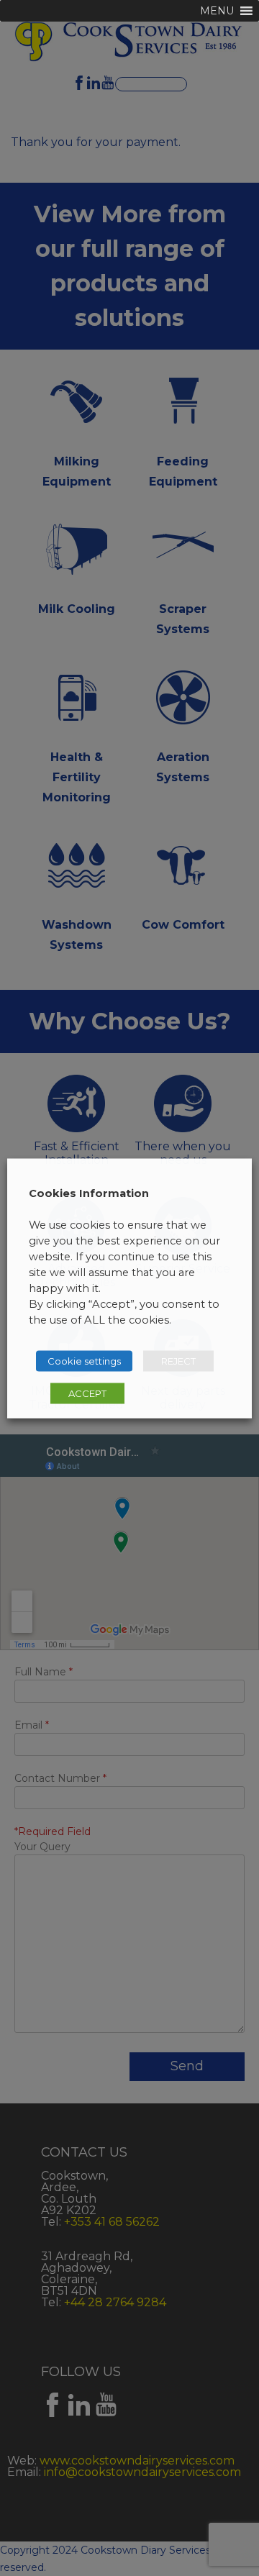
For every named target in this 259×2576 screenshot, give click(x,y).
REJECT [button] (178, 1360)
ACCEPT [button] (87, 1393)
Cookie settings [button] (84, 1360)
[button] (217, 11)
